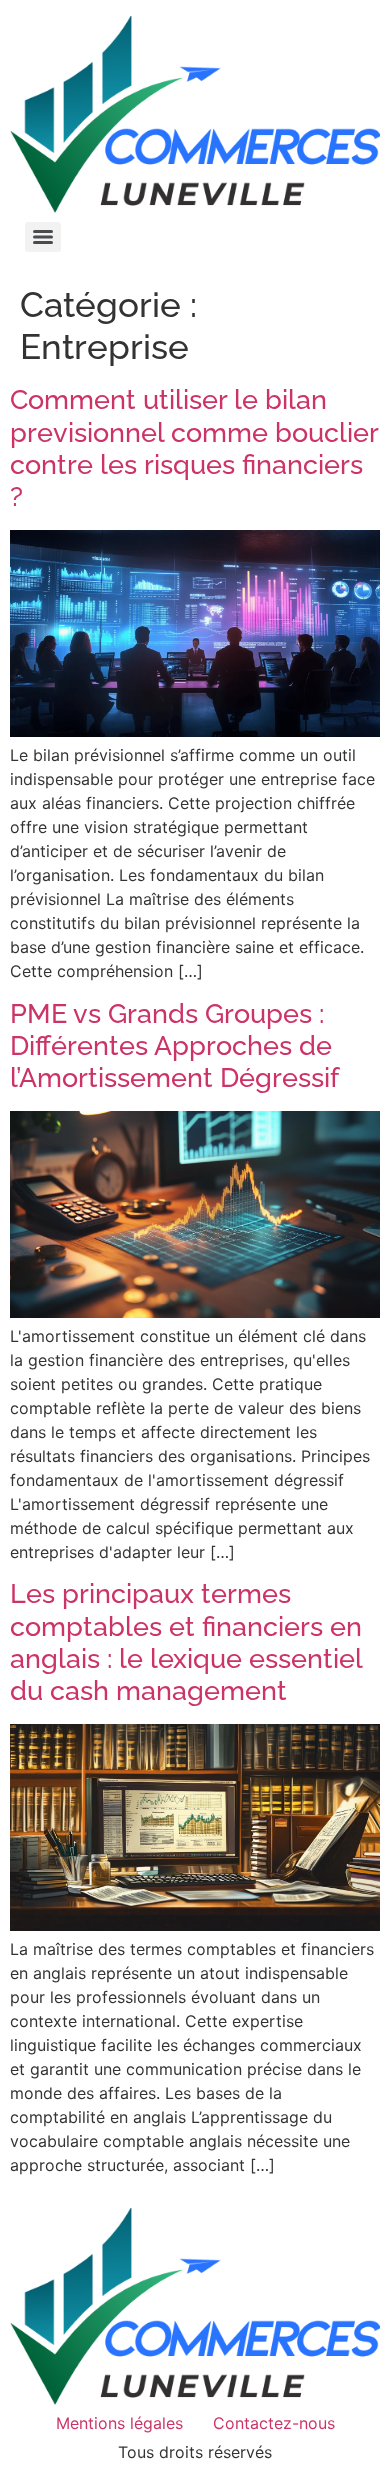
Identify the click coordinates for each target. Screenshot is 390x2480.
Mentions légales (119, 2423)
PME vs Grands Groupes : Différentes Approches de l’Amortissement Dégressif (174, 1046)
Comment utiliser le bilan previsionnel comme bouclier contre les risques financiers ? (194, 448)
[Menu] (43, 237)
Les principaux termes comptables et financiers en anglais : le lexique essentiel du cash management (186, 1642)
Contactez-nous (274, 2423)
